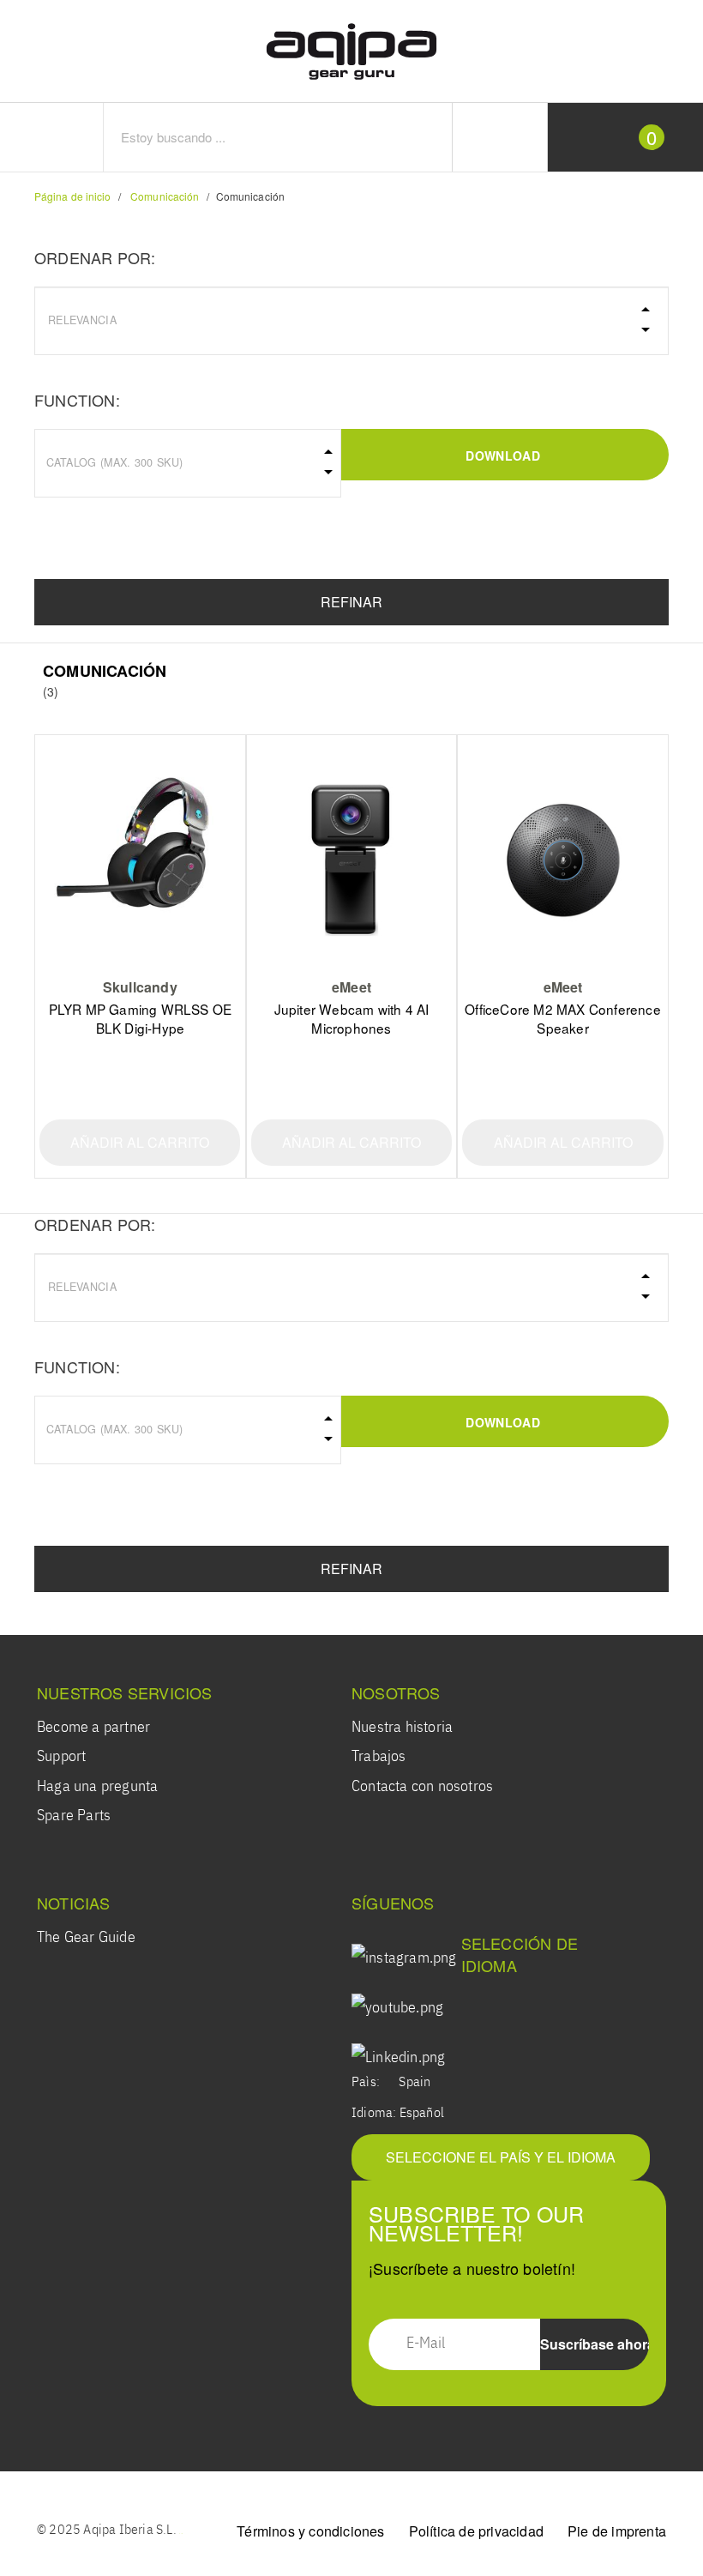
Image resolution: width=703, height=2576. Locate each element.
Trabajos (379, 1757)
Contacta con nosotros (422, 1787)
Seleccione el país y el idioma (501, 2157)
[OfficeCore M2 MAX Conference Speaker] (562, 858)
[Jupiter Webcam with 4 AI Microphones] (351, 858)
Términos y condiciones (310, 2531)
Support (61, 1757)
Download (502, 455)
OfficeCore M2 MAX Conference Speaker (563, 1018)
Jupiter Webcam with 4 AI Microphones (352, 1018)
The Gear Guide (86, 1938)
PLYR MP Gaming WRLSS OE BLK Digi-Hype (141, 1018)
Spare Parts (74, 1816)
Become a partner (93, 1728)
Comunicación (165, 196)
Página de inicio (73, 196)
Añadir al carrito (140, 1142)
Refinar (351, 602)
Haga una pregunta (97, 1787)
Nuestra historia (402, 1728)
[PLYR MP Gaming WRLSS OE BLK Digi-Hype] (140, 858)
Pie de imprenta (617, 2531)
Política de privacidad (476, 2531)
